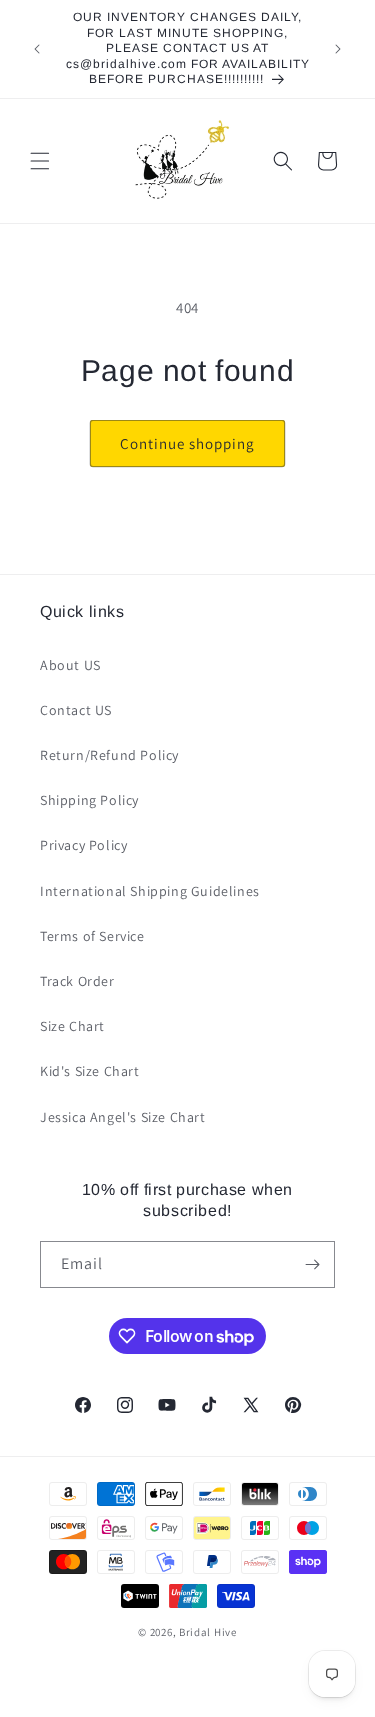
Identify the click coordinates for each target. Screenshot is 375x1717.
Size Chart (72, 1026)
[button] (40, 161)
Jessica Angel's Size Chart (123, 1117)
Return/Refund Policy (109, 755)
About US (70, 665)
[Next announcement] (338, 49)
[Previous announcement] (37, 49)
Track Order (77, 981)
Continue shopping (187, 443)
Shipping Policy (89, 800)
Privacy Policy (83, 845)
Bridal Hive (208, 1632)
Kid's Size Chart (90, 1071)
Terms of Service (92, 936)
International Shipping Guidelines (150, 891)
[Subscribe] (312, 1264)
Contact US (76, 710)
